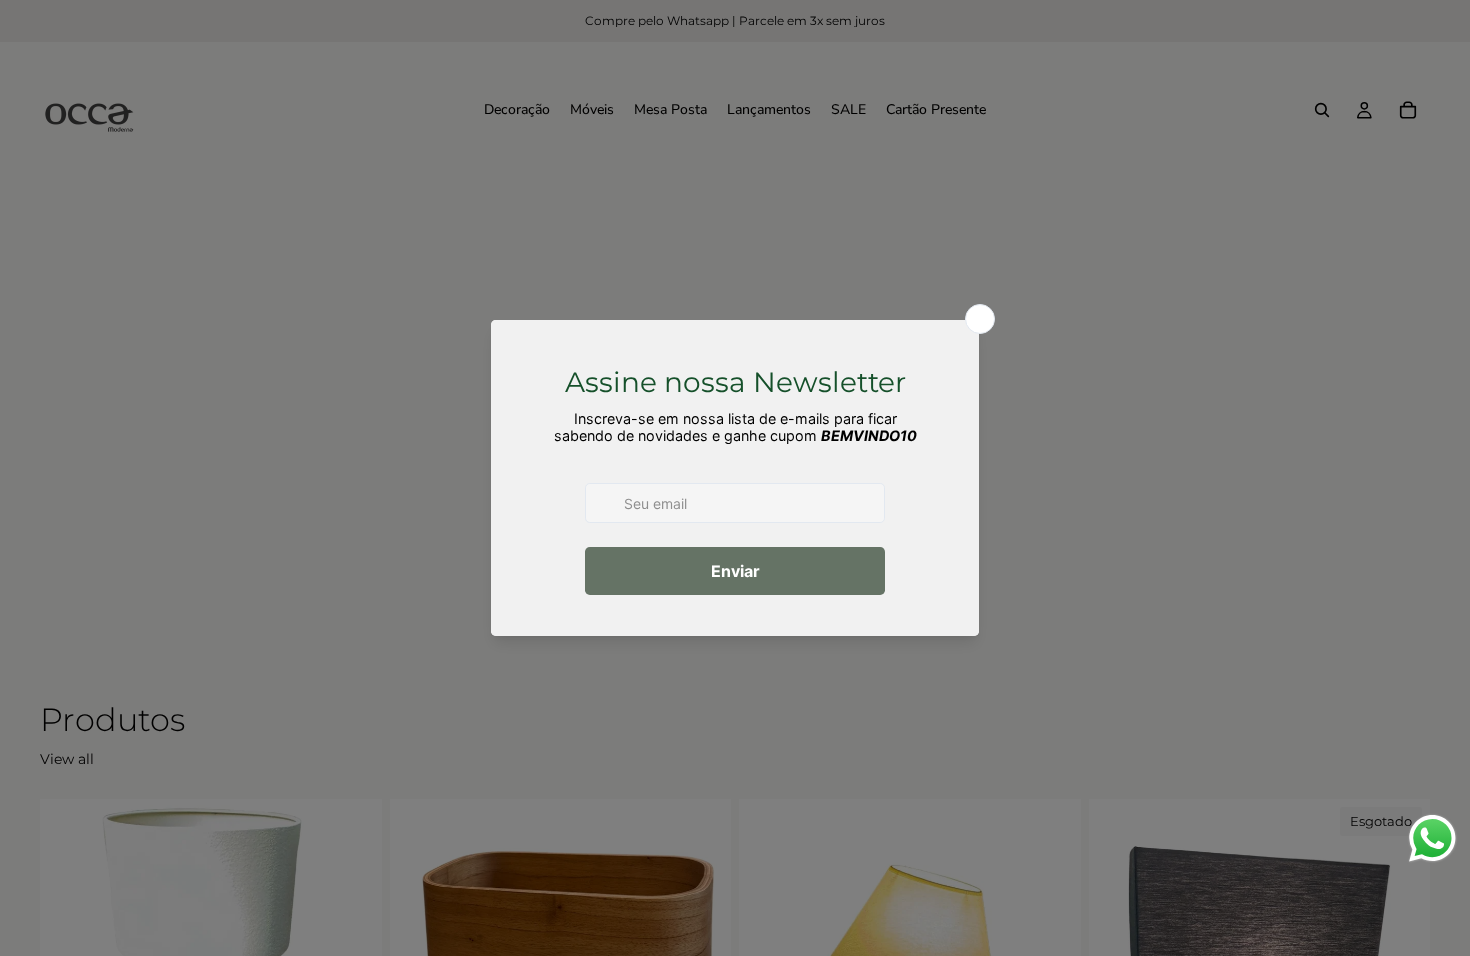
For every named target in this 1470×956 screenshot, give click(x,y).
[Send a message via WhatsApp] (1432, 838)
